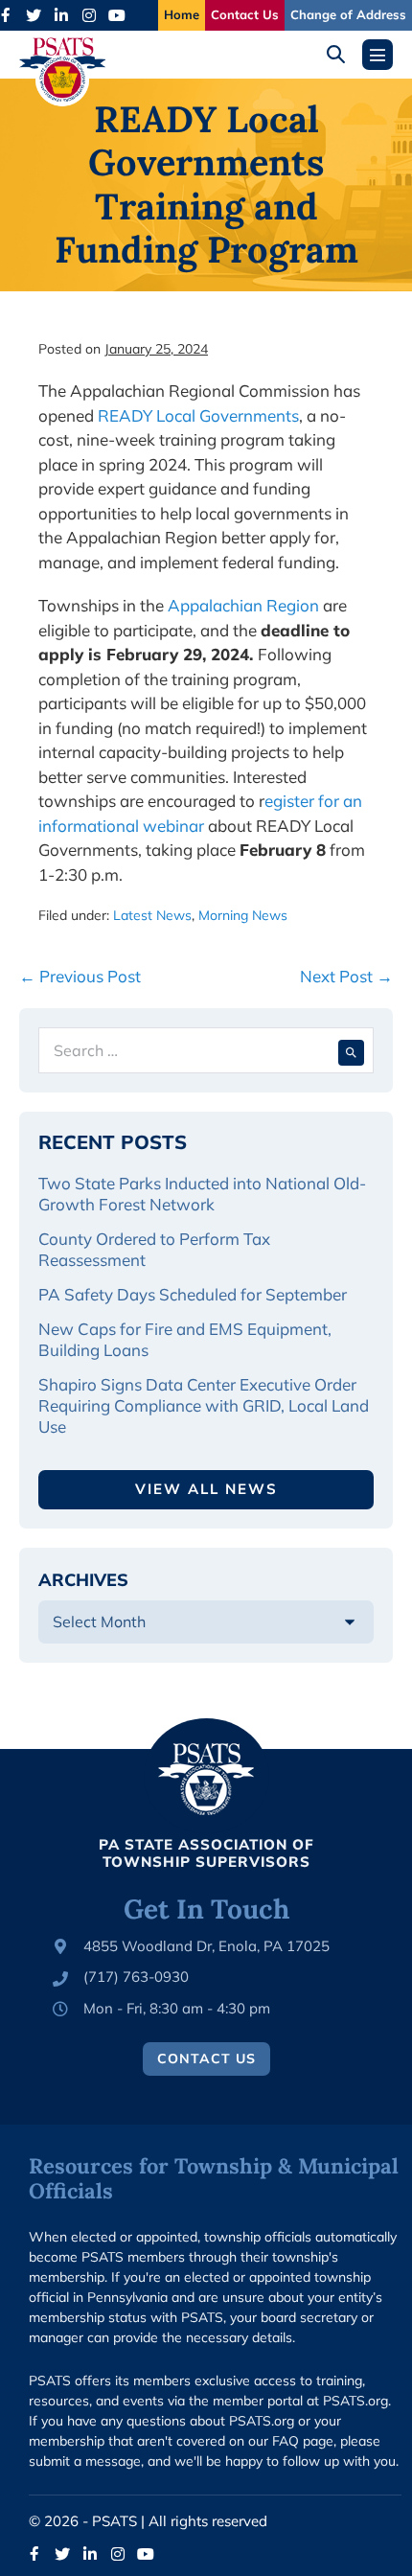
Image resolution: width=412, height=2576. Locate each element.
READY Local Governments (198, 415)
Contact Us (245, 14)
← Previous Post (80, 976)
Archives (83, 1580)
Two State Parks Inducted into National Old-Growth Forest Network (202, 1194)
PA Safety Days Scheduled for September (195, 1294)
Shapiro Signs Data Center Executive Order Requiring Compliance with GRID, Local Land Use (204, 1405)
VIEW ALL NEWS (206, 1489)
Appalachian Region (243, 605)
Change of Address (348, 14)
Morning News (243, 915)
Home (182, 14)
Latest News (152, 915)
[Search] (351, 1050)
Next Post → (346, 976)
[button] (343, 54)
